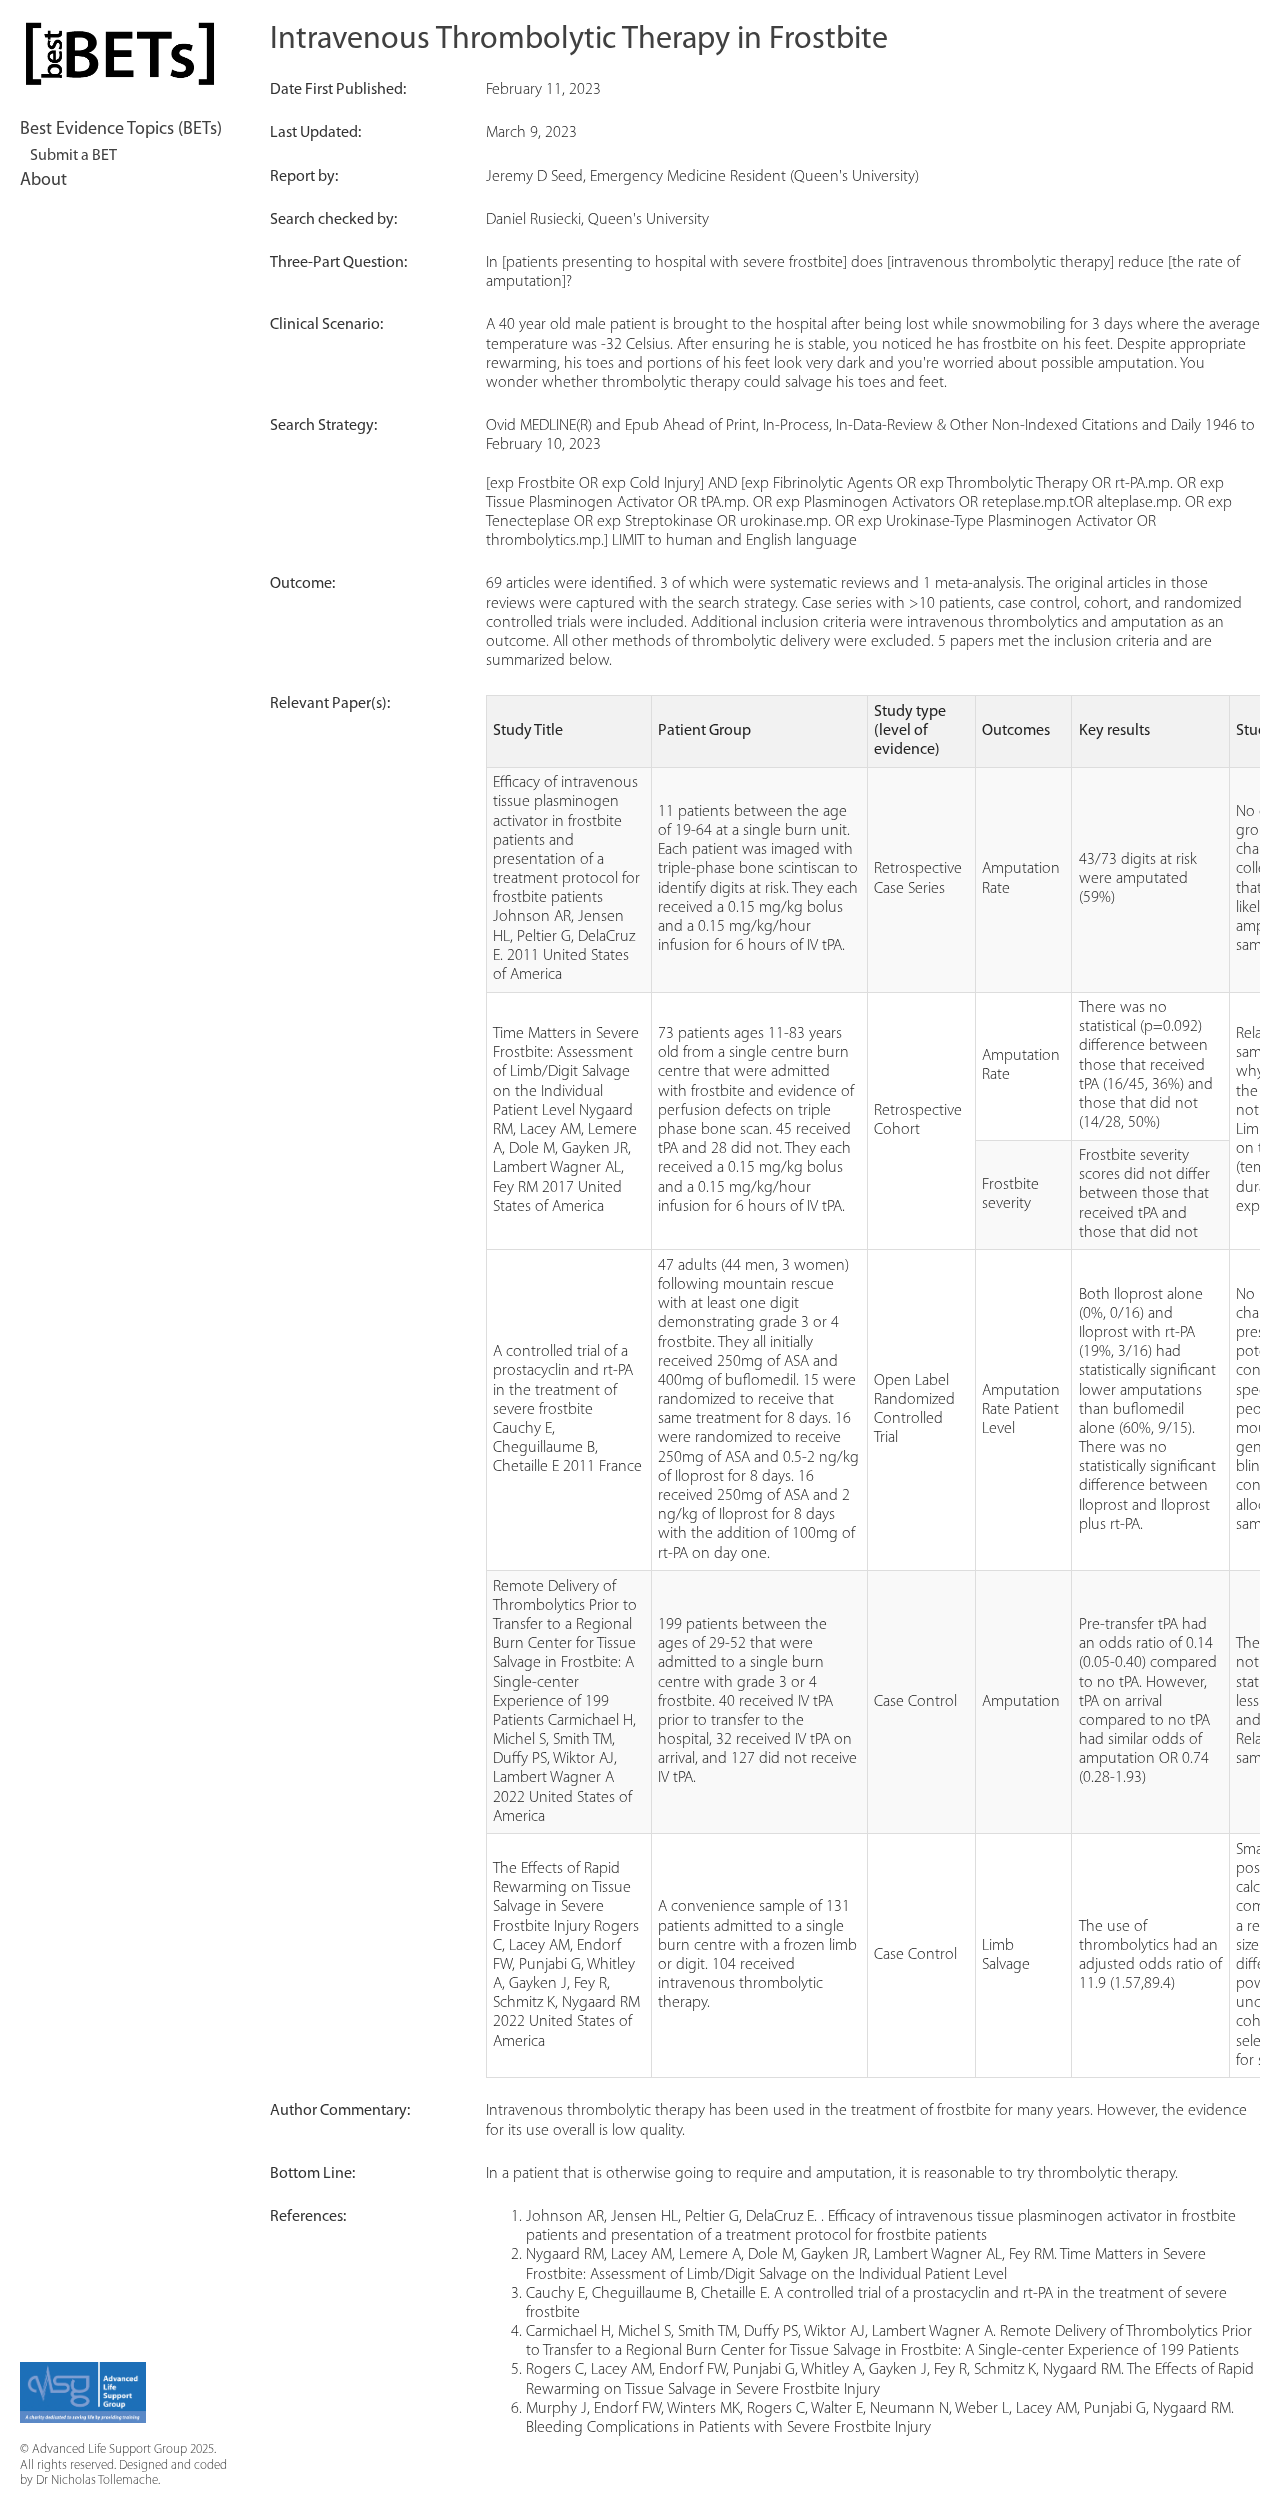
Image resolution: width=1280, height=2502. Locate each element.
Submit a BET (73, 156)
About (43, 181)
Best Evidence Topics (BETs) (121, 130)
